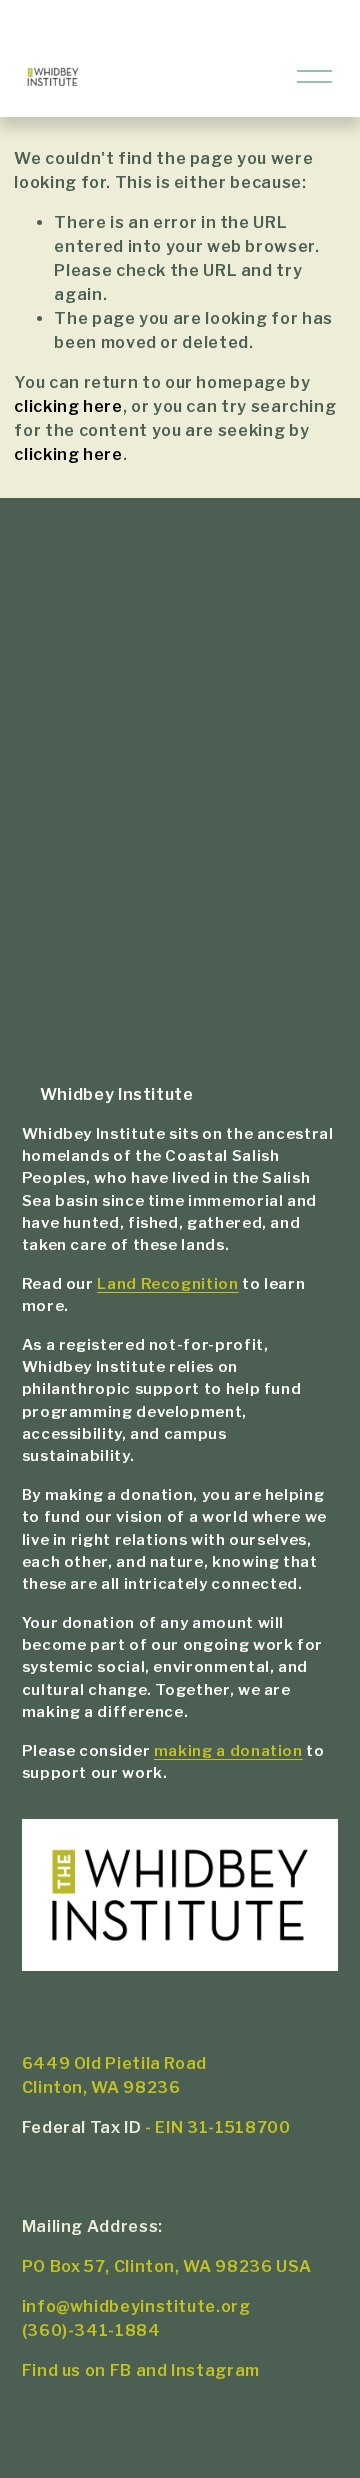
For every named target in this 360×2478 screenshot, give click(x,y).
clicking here (68, 406)
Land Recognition (167, 1284)
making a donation (228, 1751)
